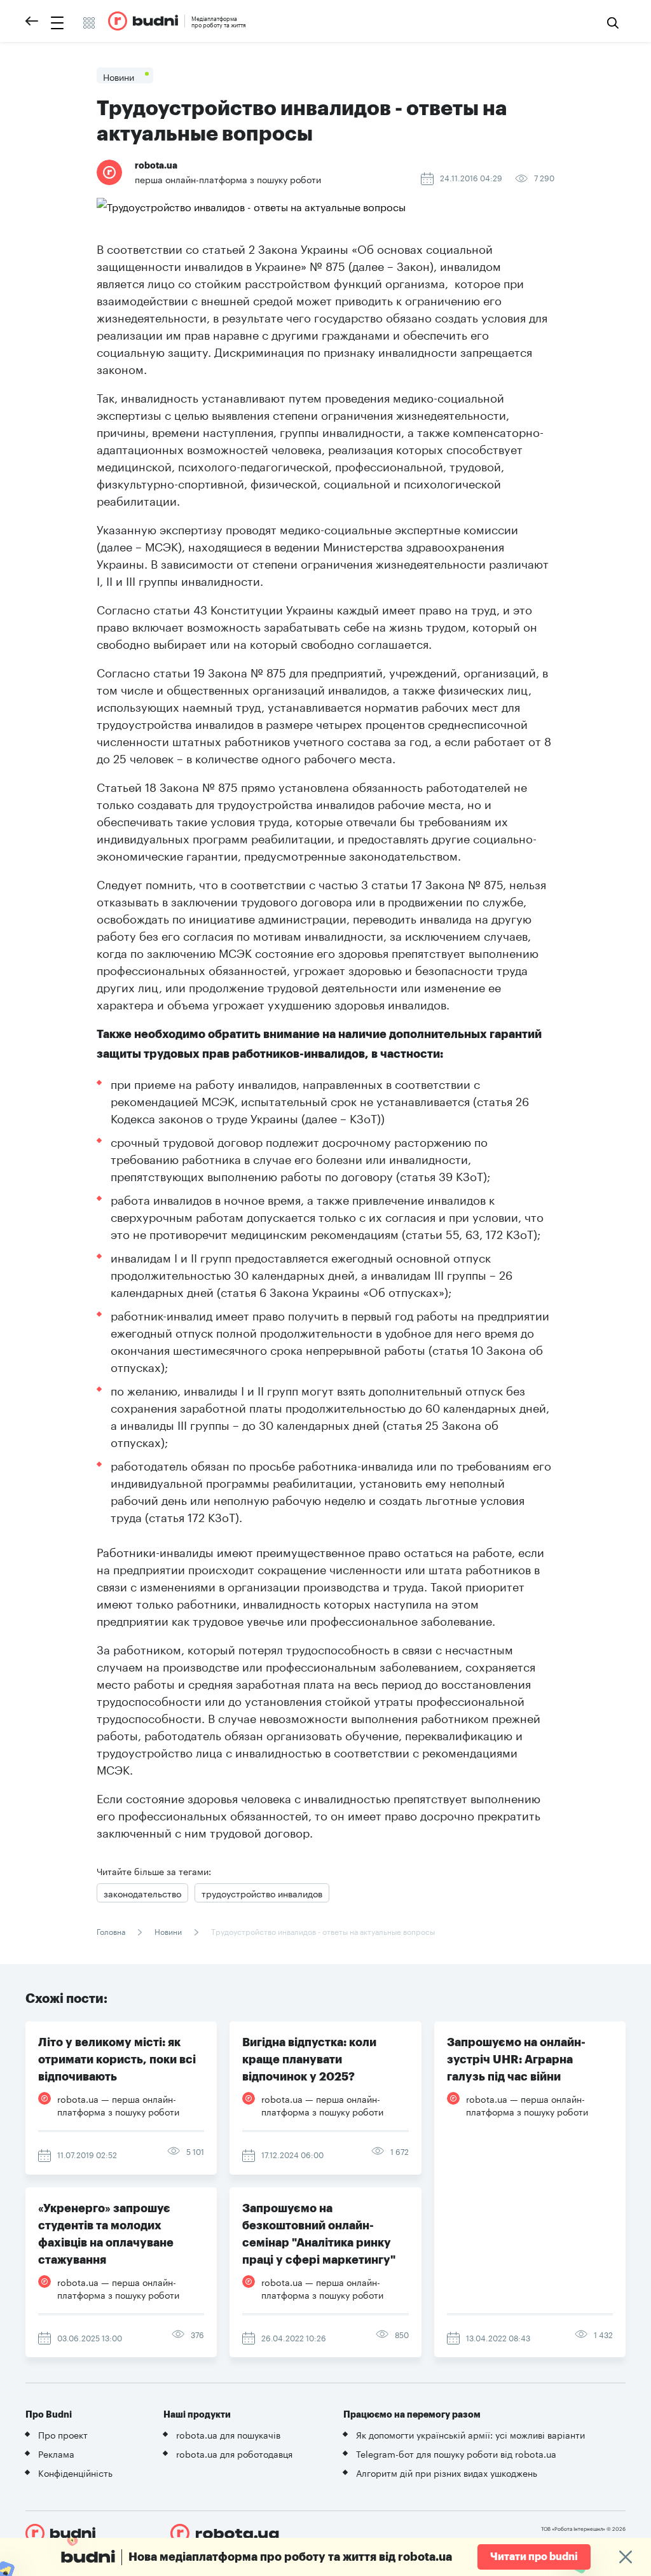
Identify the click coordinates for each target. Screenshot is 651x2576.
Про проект (63, 2434)
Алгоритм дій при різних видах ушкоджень (447, 2472)
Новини (168, 1931)
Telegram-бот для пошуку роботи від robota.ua (456, 2453)
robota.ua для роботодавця (234, 2453)
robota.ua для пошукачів (228, 2434)
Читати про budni (534, 2557)
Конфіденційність (75, 2472)
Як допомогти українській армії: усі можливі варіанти (470, 2434)
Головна (112, 1931)
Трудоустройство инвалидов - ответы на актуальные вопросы (322, 1931)
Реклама (56, 2453)
